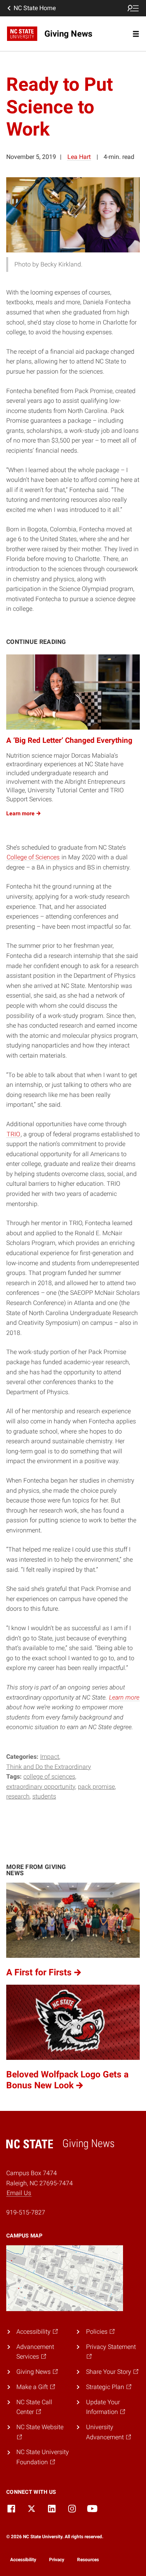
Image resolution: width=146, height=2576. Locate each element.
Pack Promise (96, 1787)
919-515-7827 (26, 2212)
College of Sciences (33, 857)
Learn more (124, 1697)
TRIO (13, 1134)
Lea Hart (79, 157)
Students (44, 1796)
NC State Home (35, 8)
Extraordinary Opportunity (41, 1787)
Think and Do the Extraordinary (49, 1767)
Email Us (19, 2193)
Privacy (57, 2560)
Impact (50, 1757)
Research (18, 1796)
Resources (88, 2560)
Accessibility (23, 2560)
